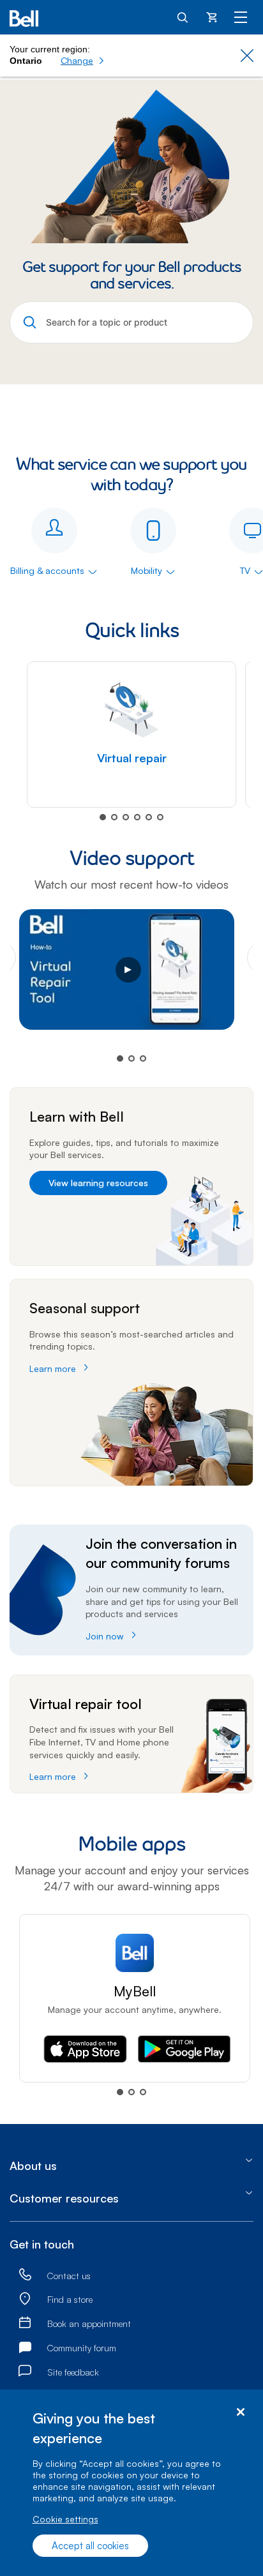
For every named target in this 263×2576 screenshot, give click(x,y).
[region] (131, 2483)
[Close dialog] (240, 2412)
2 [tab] (114, 817)
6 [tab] (160, 817)
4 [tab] (137, 817)
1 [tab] (103, 817)
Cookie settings (65, 2519)
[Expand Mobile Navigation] (241, 17)
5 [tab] (149, 817)
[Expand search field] (183, 17)
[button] (83, 61)
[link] (25, 2275)
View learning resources (98, 1183)
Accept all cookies (90, 2546)
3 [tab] (126, 817)
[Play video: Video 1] (131, 976)
